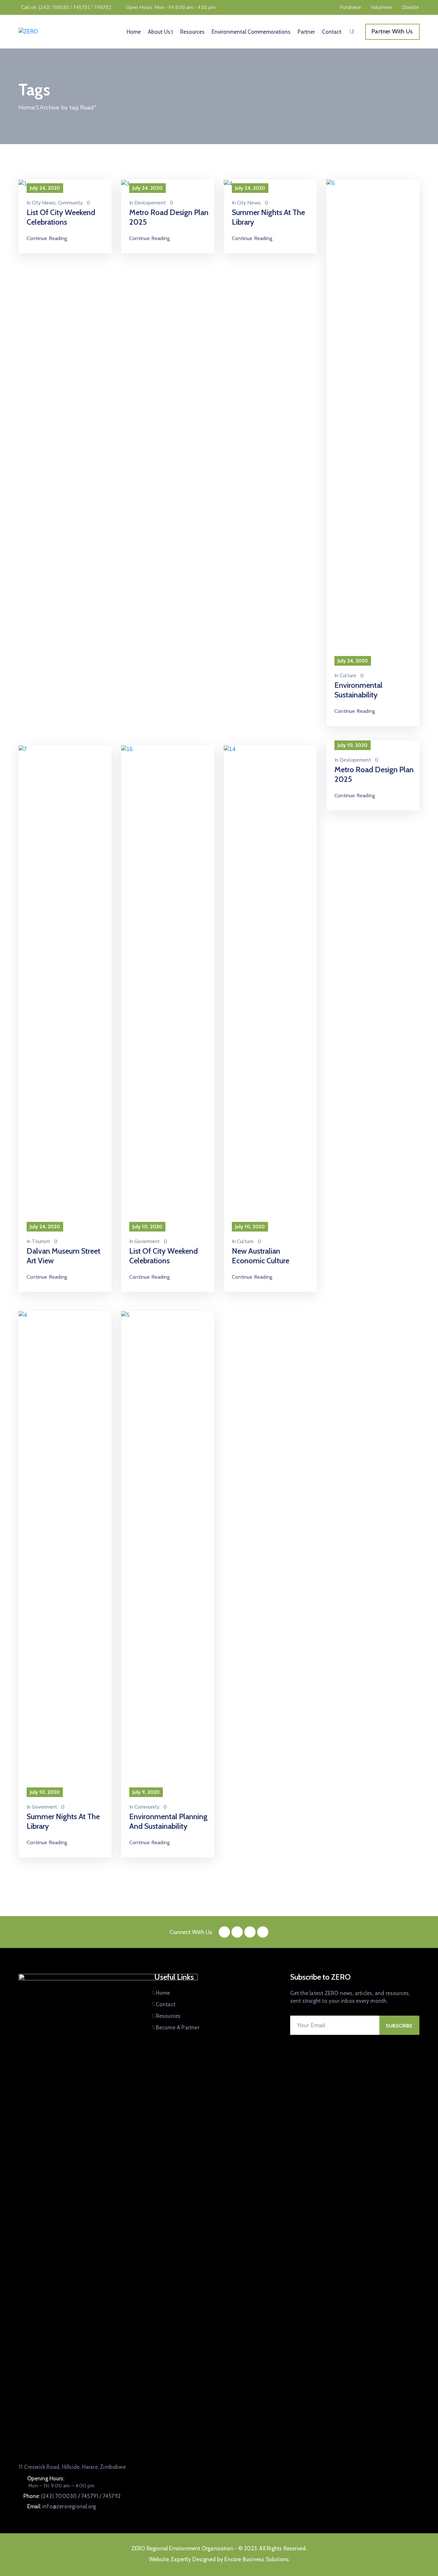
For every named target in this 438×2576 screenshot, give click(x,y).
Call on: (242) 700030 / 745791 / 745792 (66, 7)
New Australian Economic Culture (261, 1256)
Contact (332, 32)
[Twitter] (237, 1932)
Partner (306, 32)
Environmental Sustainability (358, 690)
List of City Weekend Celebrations (61, 217)
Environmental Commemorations (251, 32)
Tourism (41, 1241)
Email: (62, 2506)
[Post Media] (23, 183)
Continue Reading (47, 238)
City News (44, 203)
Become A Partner (178, 2027)
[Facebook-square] (224, 1932)
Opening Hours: (46, 2478)
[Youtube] (263, 1932)
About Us (159, 32)
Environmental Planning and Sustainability (168, 1821)
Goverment (147, 1241)
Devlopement (150, 203)
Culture (348, 676)
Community (70, 203)
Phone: (72, 2496)
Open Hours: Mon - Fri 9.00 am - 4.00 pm (171, 7)
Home (134, 32)
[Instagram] (250, 1932)
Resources (192, 32)
